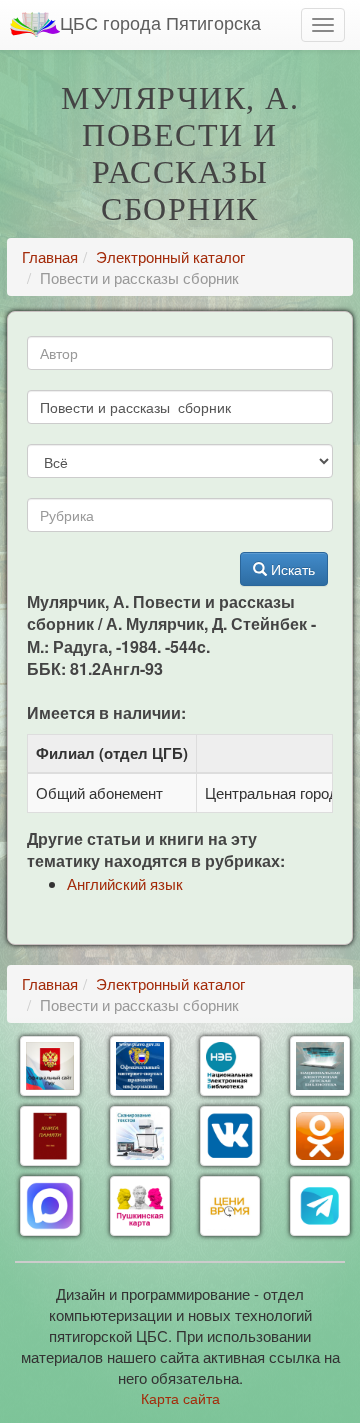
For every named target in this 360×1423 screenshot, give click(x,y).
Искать (291, 569)
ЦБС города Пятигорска (160, 22)
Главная (50, 256)
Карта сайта (180, 1398)
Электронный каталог (170, 256)
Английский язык (125, 883)
